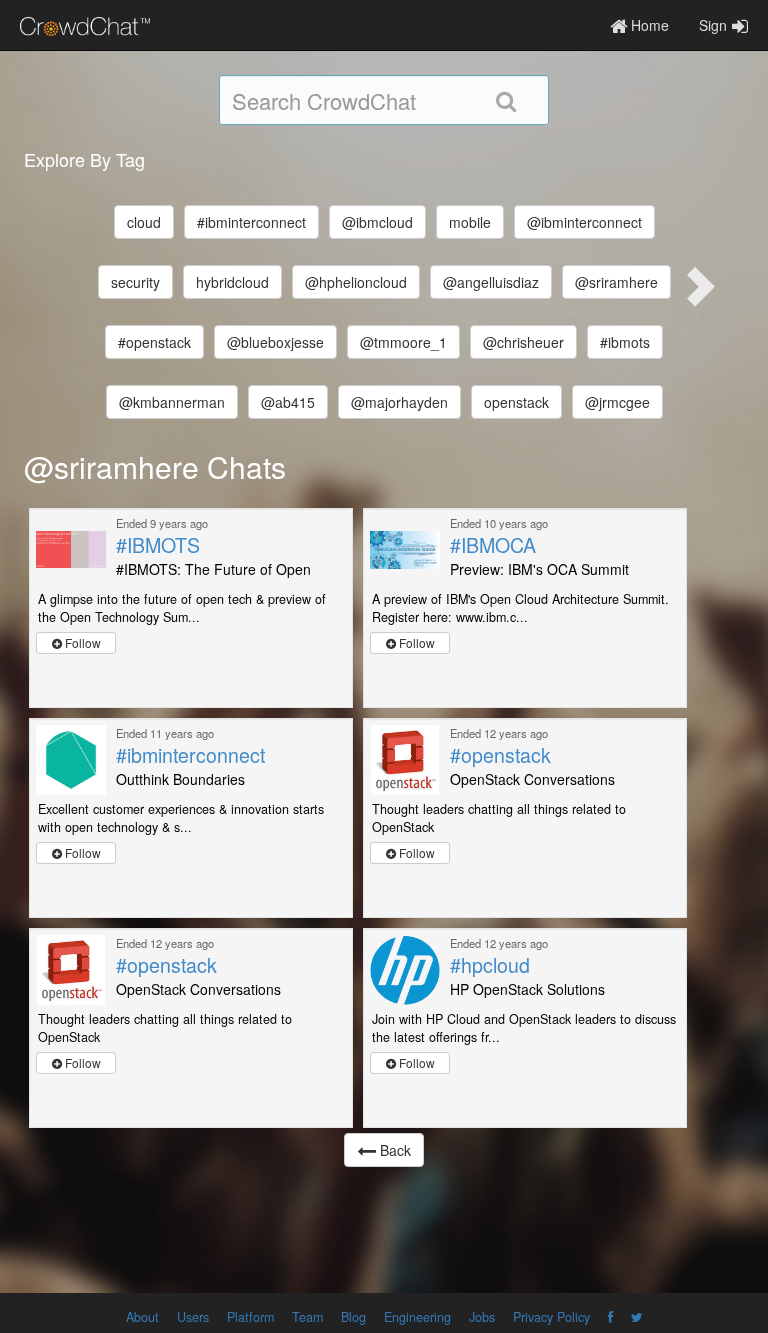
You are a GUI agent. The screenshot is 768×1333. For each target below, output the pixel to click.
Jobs (482, 1317)
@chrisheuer (523, 342)
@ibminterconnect (584, 222)
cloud (144, 222)
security (135, 282)
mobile (470, 222)
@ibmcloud (377, 222)
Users (193, 1317)
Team (307, 1317)
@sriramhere (616, 282)
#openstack (154, 342)
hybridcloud (232, 282)
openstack (516, 402)
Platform (250, 1317)
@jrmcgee (617, 402)
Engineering (417, 1317)
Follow (81, 642)
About (142, 1317)
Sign (713, 25)
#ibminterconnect (251, 222)
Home (648, 25)
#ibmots (625, 342)
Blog (353, 1317)
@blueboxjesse (275, 342)
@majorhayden (399, 402)
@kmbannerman (172, 402)
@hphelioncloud (356, 282)
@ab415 (288, 402)
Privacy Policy (551, 1317)
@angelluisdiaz (491, 282)
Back (393, 1150)
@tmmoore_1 (403, 342)
